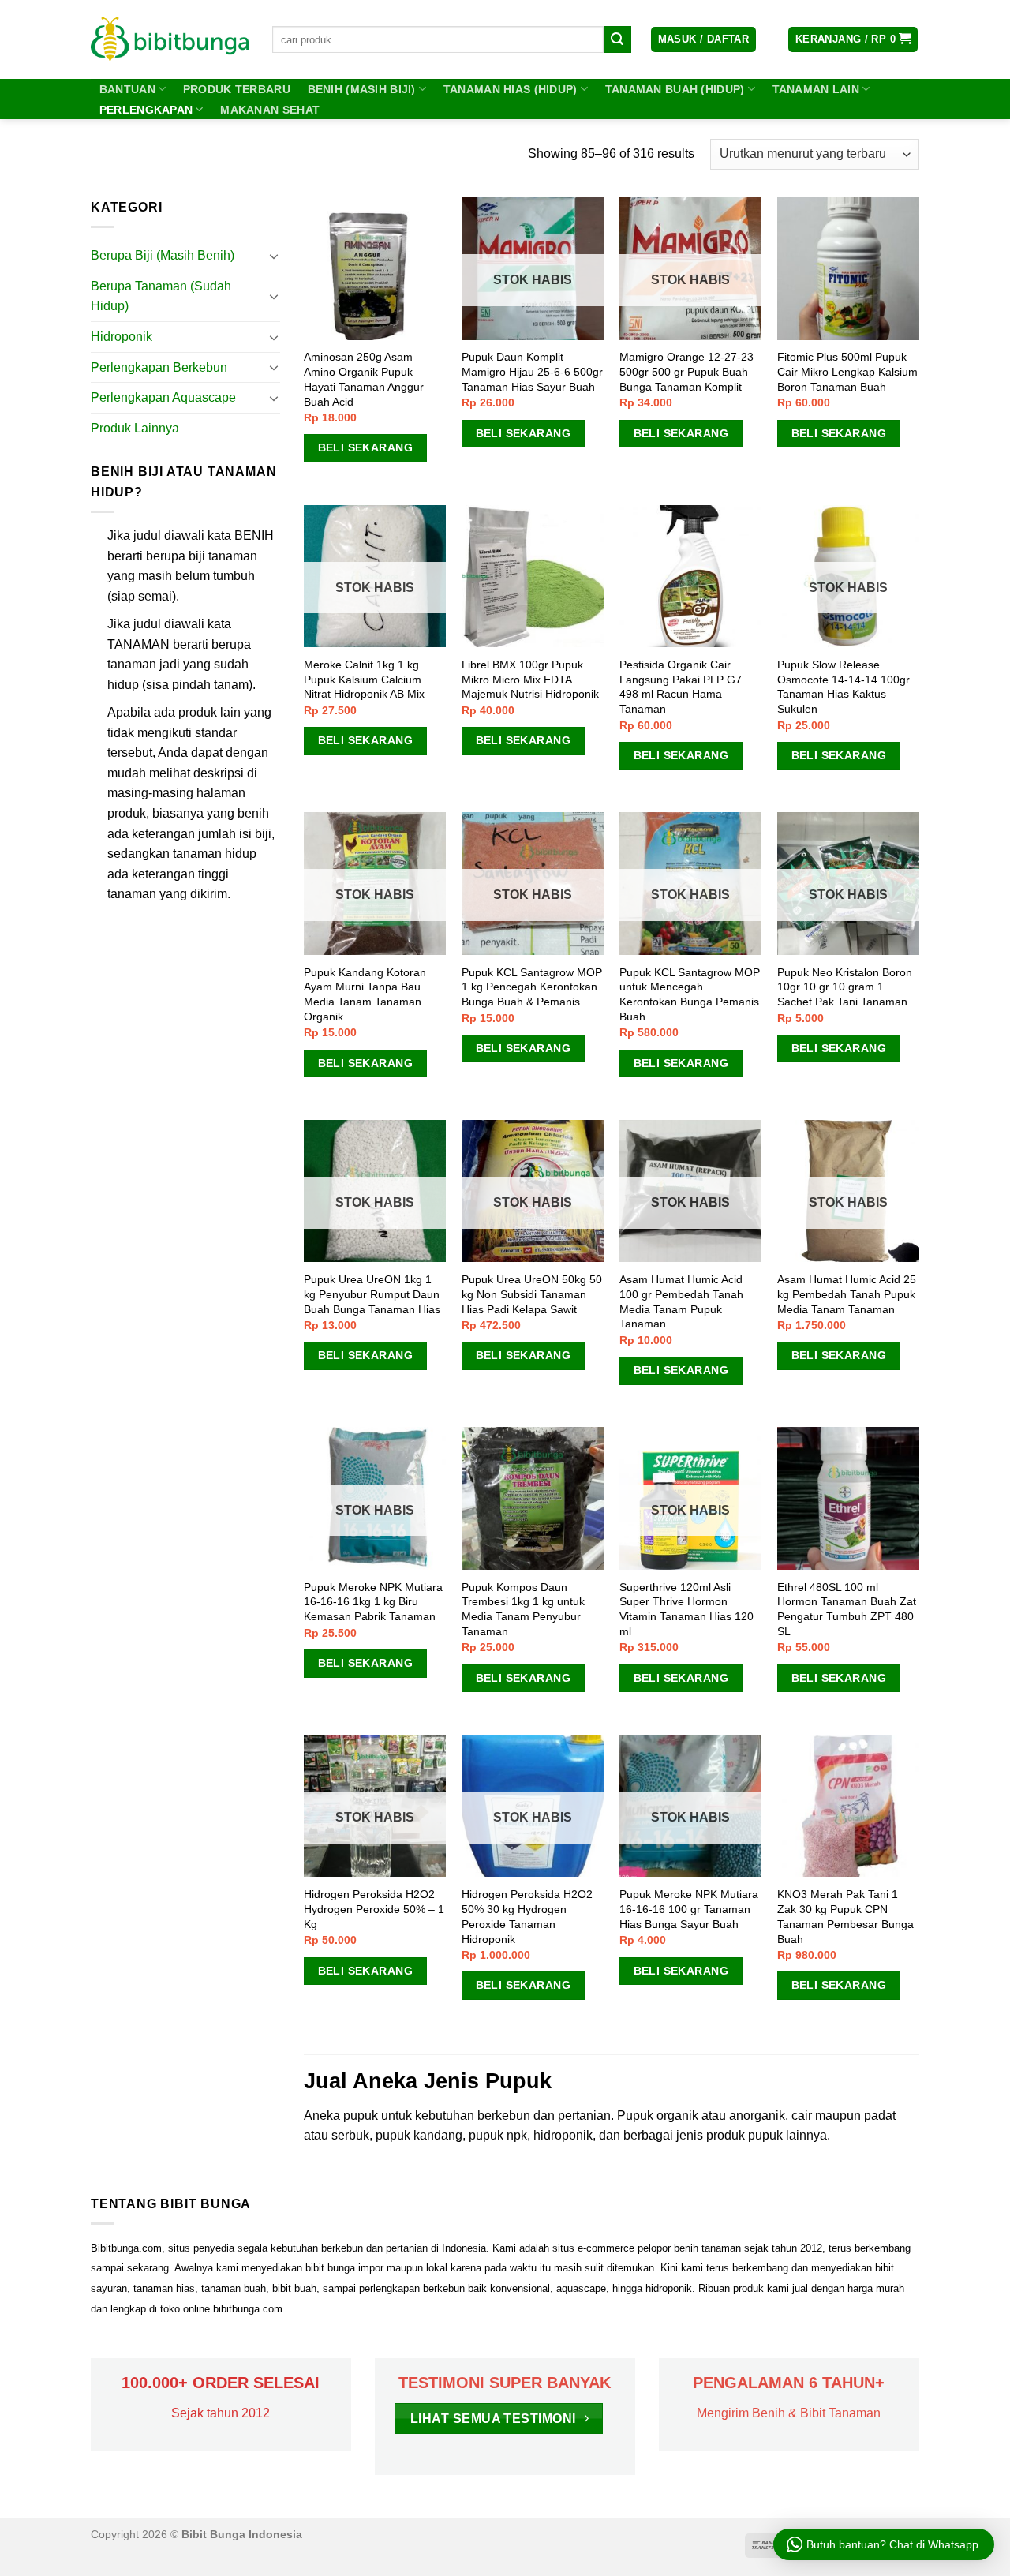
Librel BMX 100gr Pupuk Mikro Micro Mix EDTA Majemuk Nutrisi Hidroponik (530, 679)
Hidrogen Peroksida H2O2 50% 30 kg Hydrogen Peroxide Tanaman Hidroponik (527, 1916)
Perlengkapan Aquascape (163, 397)
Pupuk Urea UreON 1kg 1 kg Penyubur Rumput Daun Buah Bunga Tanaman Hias (372, 1294)
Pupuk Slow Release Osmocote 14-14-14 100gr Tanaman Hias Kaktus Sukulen (844, 687)
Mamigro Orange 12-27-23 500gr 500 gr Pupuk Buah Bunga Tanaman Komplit (686, 371)
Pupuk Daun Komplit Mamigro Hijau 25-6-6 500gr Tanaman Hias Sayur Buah (532, 371)
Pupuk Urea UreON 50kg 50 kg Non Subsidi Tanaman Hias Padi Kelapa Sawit (532, 1294)
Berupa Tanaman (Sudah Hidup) (161, 296)
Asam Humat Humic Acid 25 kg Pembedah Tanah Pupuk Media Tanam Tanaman (847, 1294)
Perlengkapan (146, 110)
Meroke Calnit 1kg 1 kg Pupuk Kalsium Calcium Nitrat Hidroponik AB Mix (364, 679)
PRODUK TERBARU (237, 89)
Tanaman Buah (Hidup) (675, 89)
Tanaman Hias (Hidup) (511, 89)
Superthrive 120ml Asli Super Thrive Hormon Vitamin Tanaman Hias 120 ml (686, 1609)
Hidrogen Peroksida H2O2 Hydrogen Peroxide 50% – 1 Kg (374, 1909)
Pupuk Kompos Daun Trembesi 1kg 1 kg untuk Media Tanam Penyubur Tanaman (523, 1609)
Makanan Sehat (270, 110)
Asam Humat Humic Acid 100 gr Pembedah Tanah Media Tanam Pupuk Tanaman (681, 1301)
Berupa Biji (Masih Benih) (163, 255)
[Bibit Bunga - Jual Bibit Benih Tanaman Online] (170, 39)
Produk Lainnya (135, 428)
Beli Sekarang (365, 447)
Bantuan (127, 89)
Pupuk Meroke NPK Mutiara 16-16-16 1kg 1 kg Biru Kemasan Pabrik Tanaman (373, 1602)
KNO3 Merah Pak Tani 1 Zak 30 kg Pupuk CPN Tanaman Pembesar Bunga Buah (845, 1916)
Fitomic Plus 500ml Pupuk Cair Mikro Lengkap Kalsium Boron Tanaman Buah (847, 371)
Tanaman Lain (816, 89)
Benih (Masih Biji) (362, 89)
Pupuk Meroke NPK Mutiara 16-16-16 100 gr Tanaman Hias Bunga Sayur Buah (689, 1909)
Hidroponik (122, 337)
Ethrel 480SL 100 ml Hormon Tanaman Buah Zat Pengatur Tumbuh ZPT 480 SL (847, 1609)
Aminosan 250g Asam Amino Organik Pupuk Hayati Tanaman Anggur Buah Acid (364, 379)
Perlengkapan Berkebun (159, 367)
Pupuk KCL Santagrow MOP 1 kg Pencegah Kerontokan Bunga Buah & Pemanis (532, 987)
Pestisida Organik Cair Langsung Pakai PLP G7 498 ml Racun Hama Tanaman (681, 687)
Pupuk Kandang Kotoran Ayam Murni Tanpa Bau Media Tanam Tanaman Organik (365, 994)
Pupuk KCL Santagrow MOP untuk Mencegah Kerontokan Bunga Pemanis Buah (690, 994)
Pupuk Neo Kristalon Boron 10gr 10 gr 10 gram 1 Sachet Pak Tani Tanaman (845, 987)
